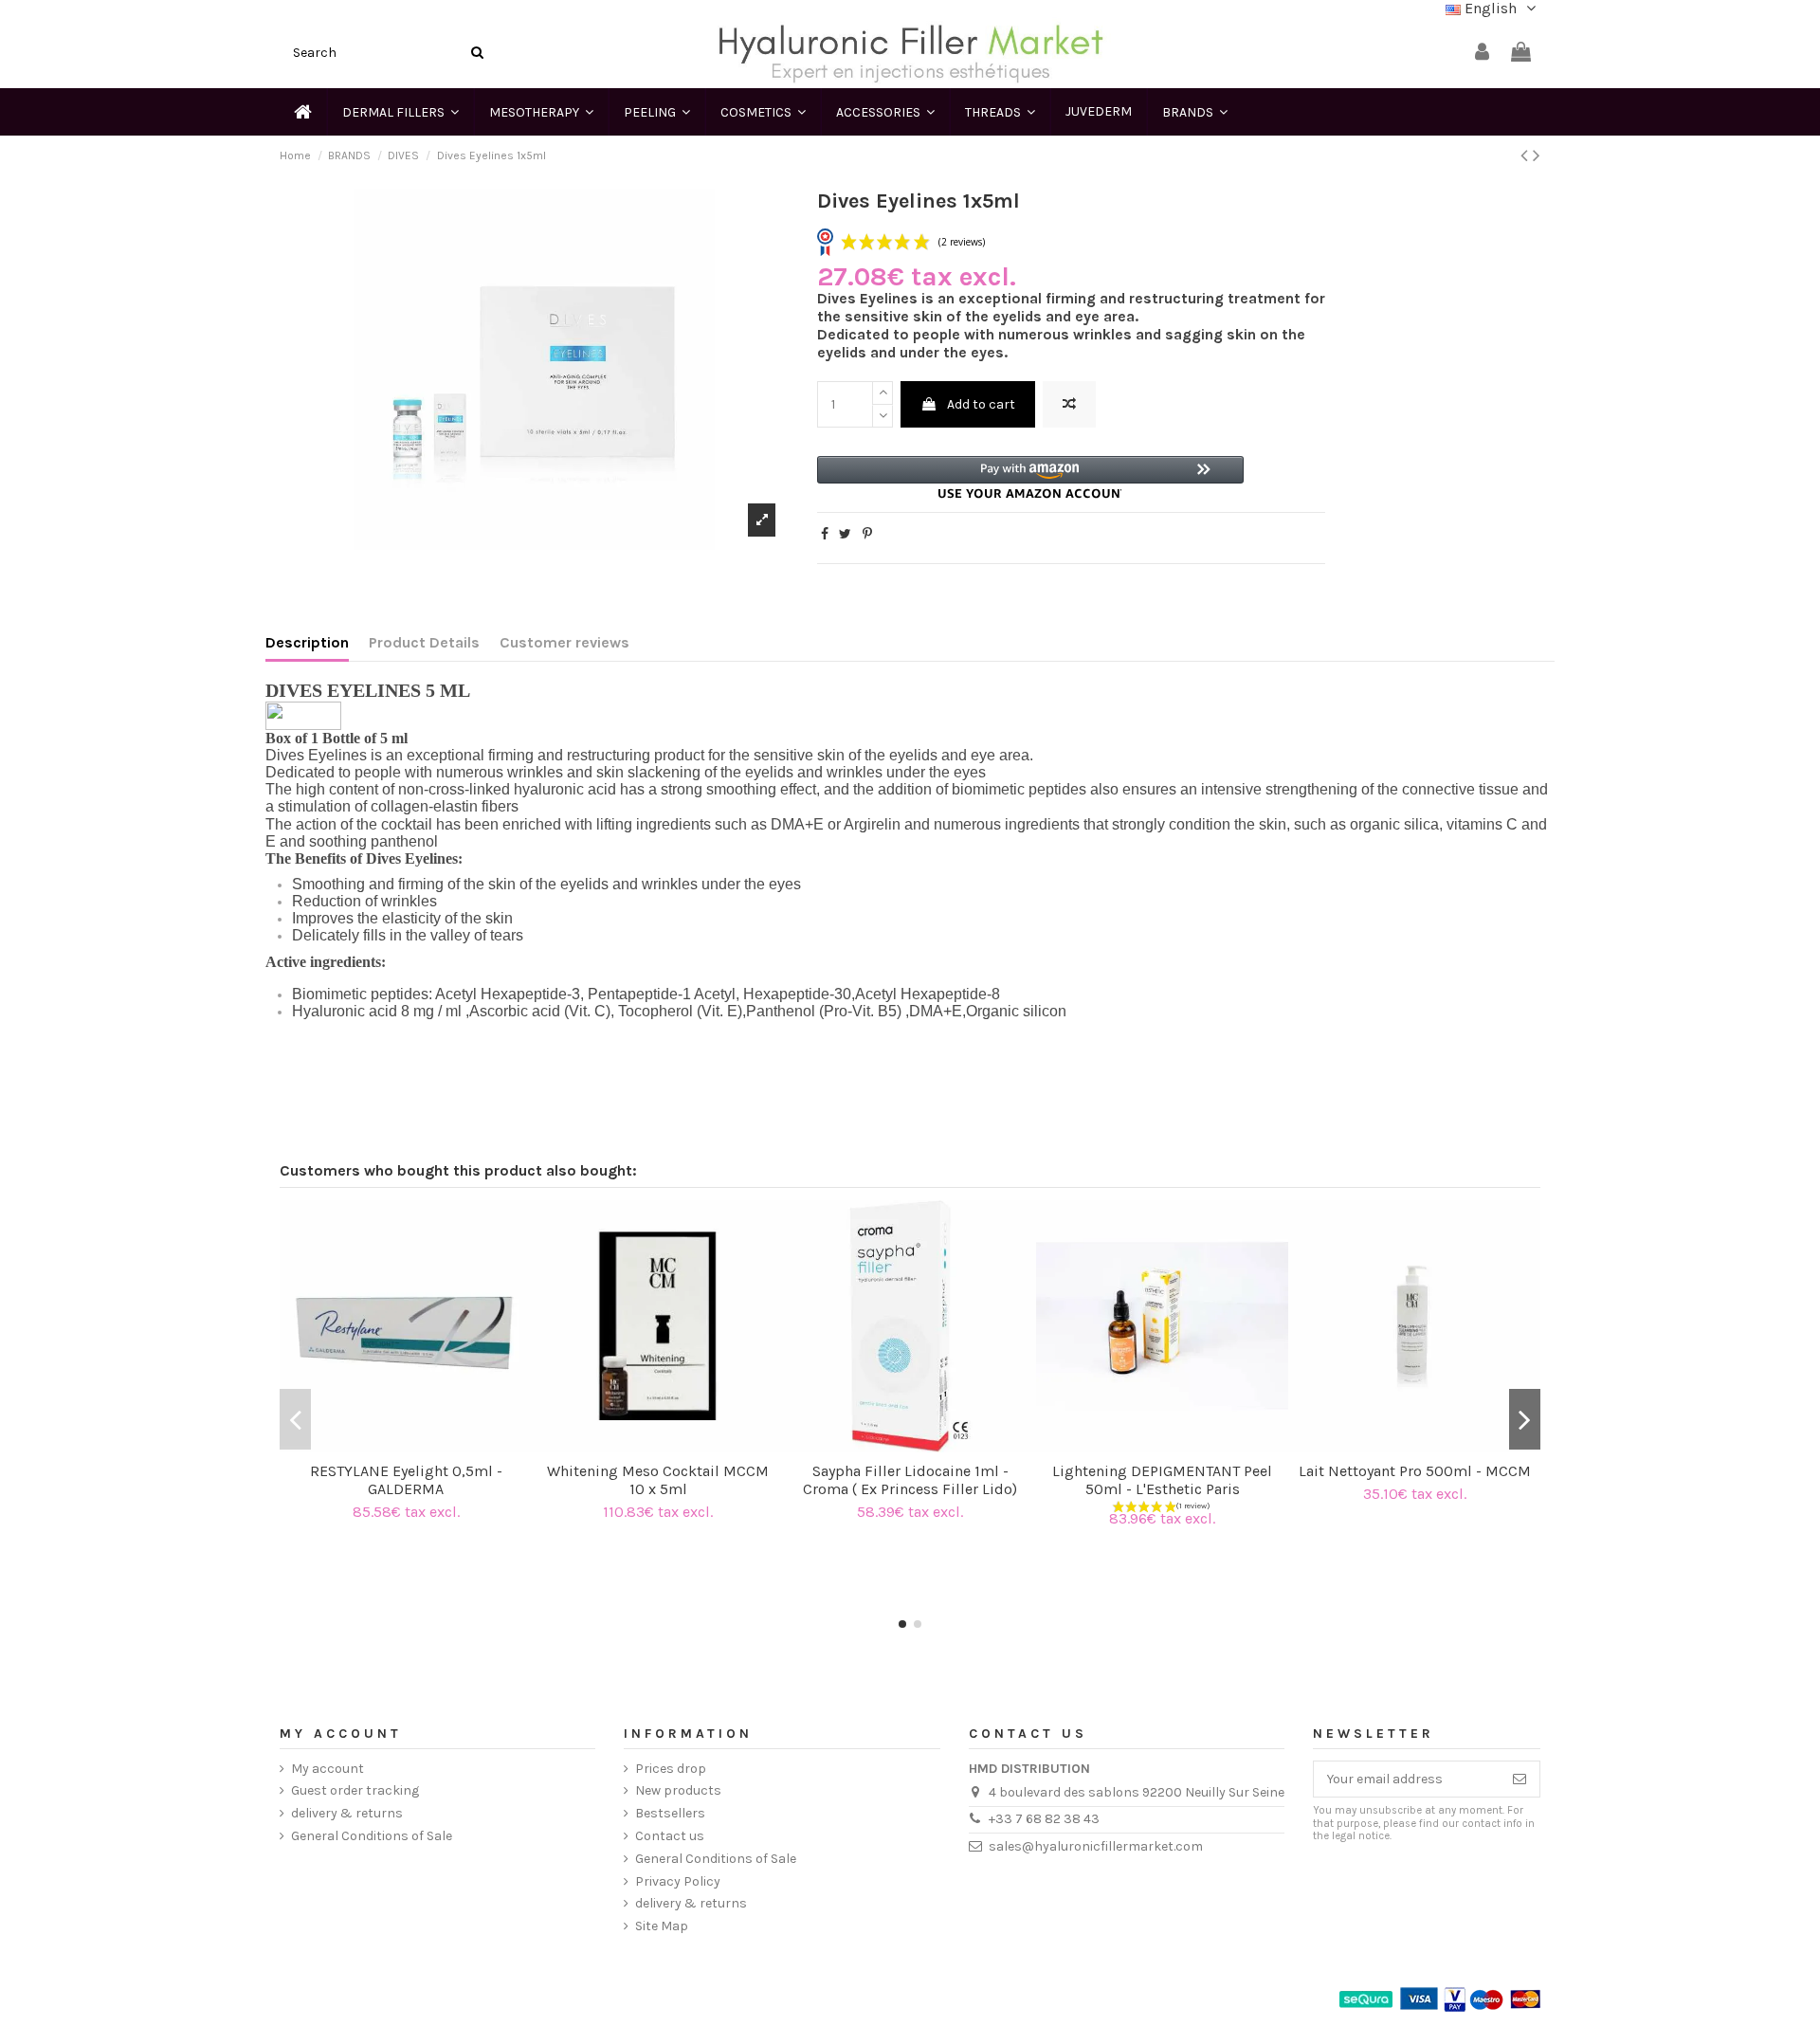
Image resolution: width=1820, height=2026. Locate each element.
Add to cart (981, 404)
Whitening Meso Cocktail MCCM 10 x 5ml (658, 1480)
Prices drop (671, 1769)
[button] (1030, 477)
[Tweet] (845, 534)
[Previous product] (1527, 155)
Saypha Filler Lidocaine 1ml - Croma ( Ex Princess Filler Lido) (910, 1480)
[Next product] (1537, 155)
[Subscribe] (1520, 1780)
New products (678, 1790)
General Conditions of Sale (372, 1836)
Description (307, 643)
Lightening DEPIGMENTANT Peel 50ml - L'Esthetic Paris (1162, 1480)
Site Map (662, 1926)
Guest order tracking (355, 1790)
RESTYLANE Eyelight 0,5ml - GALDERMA (406, 1480)
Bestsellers (670, 1813)
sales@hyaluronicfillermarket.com (1096, 1846)
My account (328, 1769)
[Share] (825, 534)
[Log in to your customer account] (1482, 53)
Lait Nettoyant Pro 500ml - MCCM (1415, 1471)
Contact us (670, 1836)
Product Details (424, 643)
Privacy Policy (678, 1881)
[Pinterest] (867, 534)
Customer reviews (564, 643)
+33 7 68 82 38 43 (1044, 1819)
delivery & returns (347, 1813)
